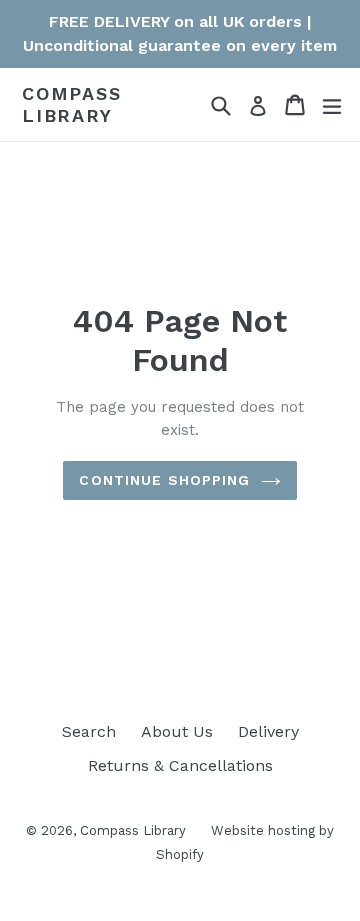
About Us (177, 731)
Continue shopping (164, 480)
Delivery (268, 731)
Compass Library (72, 104)
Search (89, 731)
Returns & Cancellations (180, 765)
